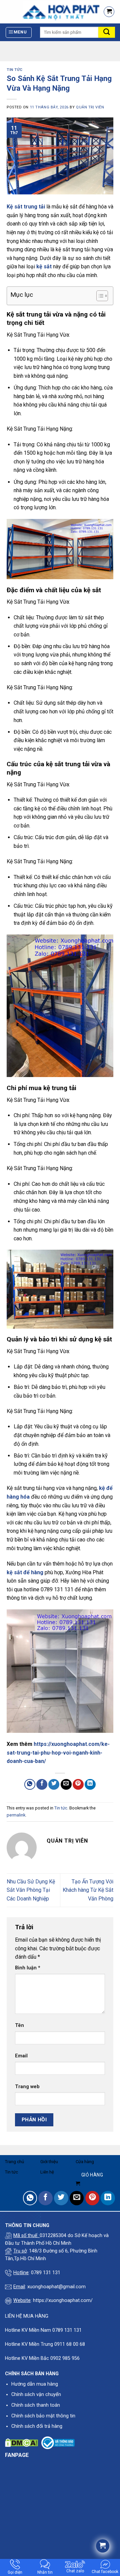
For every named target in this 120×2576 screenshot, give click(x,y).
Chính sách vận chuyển (36, 2394)
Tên (19, 2025)
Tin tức (15, 70)
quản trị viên (90, 107)
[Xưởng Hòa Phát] (49, 12)
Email (21, 2056)
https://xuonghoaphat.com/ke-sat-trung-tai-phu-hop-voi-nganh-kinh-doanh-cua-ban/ (58, 1753)
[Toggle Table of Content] (99, 296)
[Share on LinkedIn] (90, 1785)
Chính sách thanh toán (36, 2405)
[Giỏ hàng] (109, 12)
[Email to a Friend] (66, 1785)
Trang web (27, 2087)
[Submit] (107, 32)
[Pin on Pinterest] (78, 1785)
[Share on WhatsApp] (30, 1785)
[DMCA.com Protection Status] (21, 2443)
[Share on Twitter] (54, 1785)
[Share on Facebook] (42, 1785)
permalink (16, 1815)
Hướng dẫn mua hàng (35, 2384)
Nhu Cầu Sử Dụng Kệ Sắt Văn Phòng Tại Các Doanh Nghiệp (31, 1890)
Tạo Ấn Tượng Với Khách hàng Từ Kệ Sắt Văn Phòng (88, 1890)
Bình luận (28, 1968)
